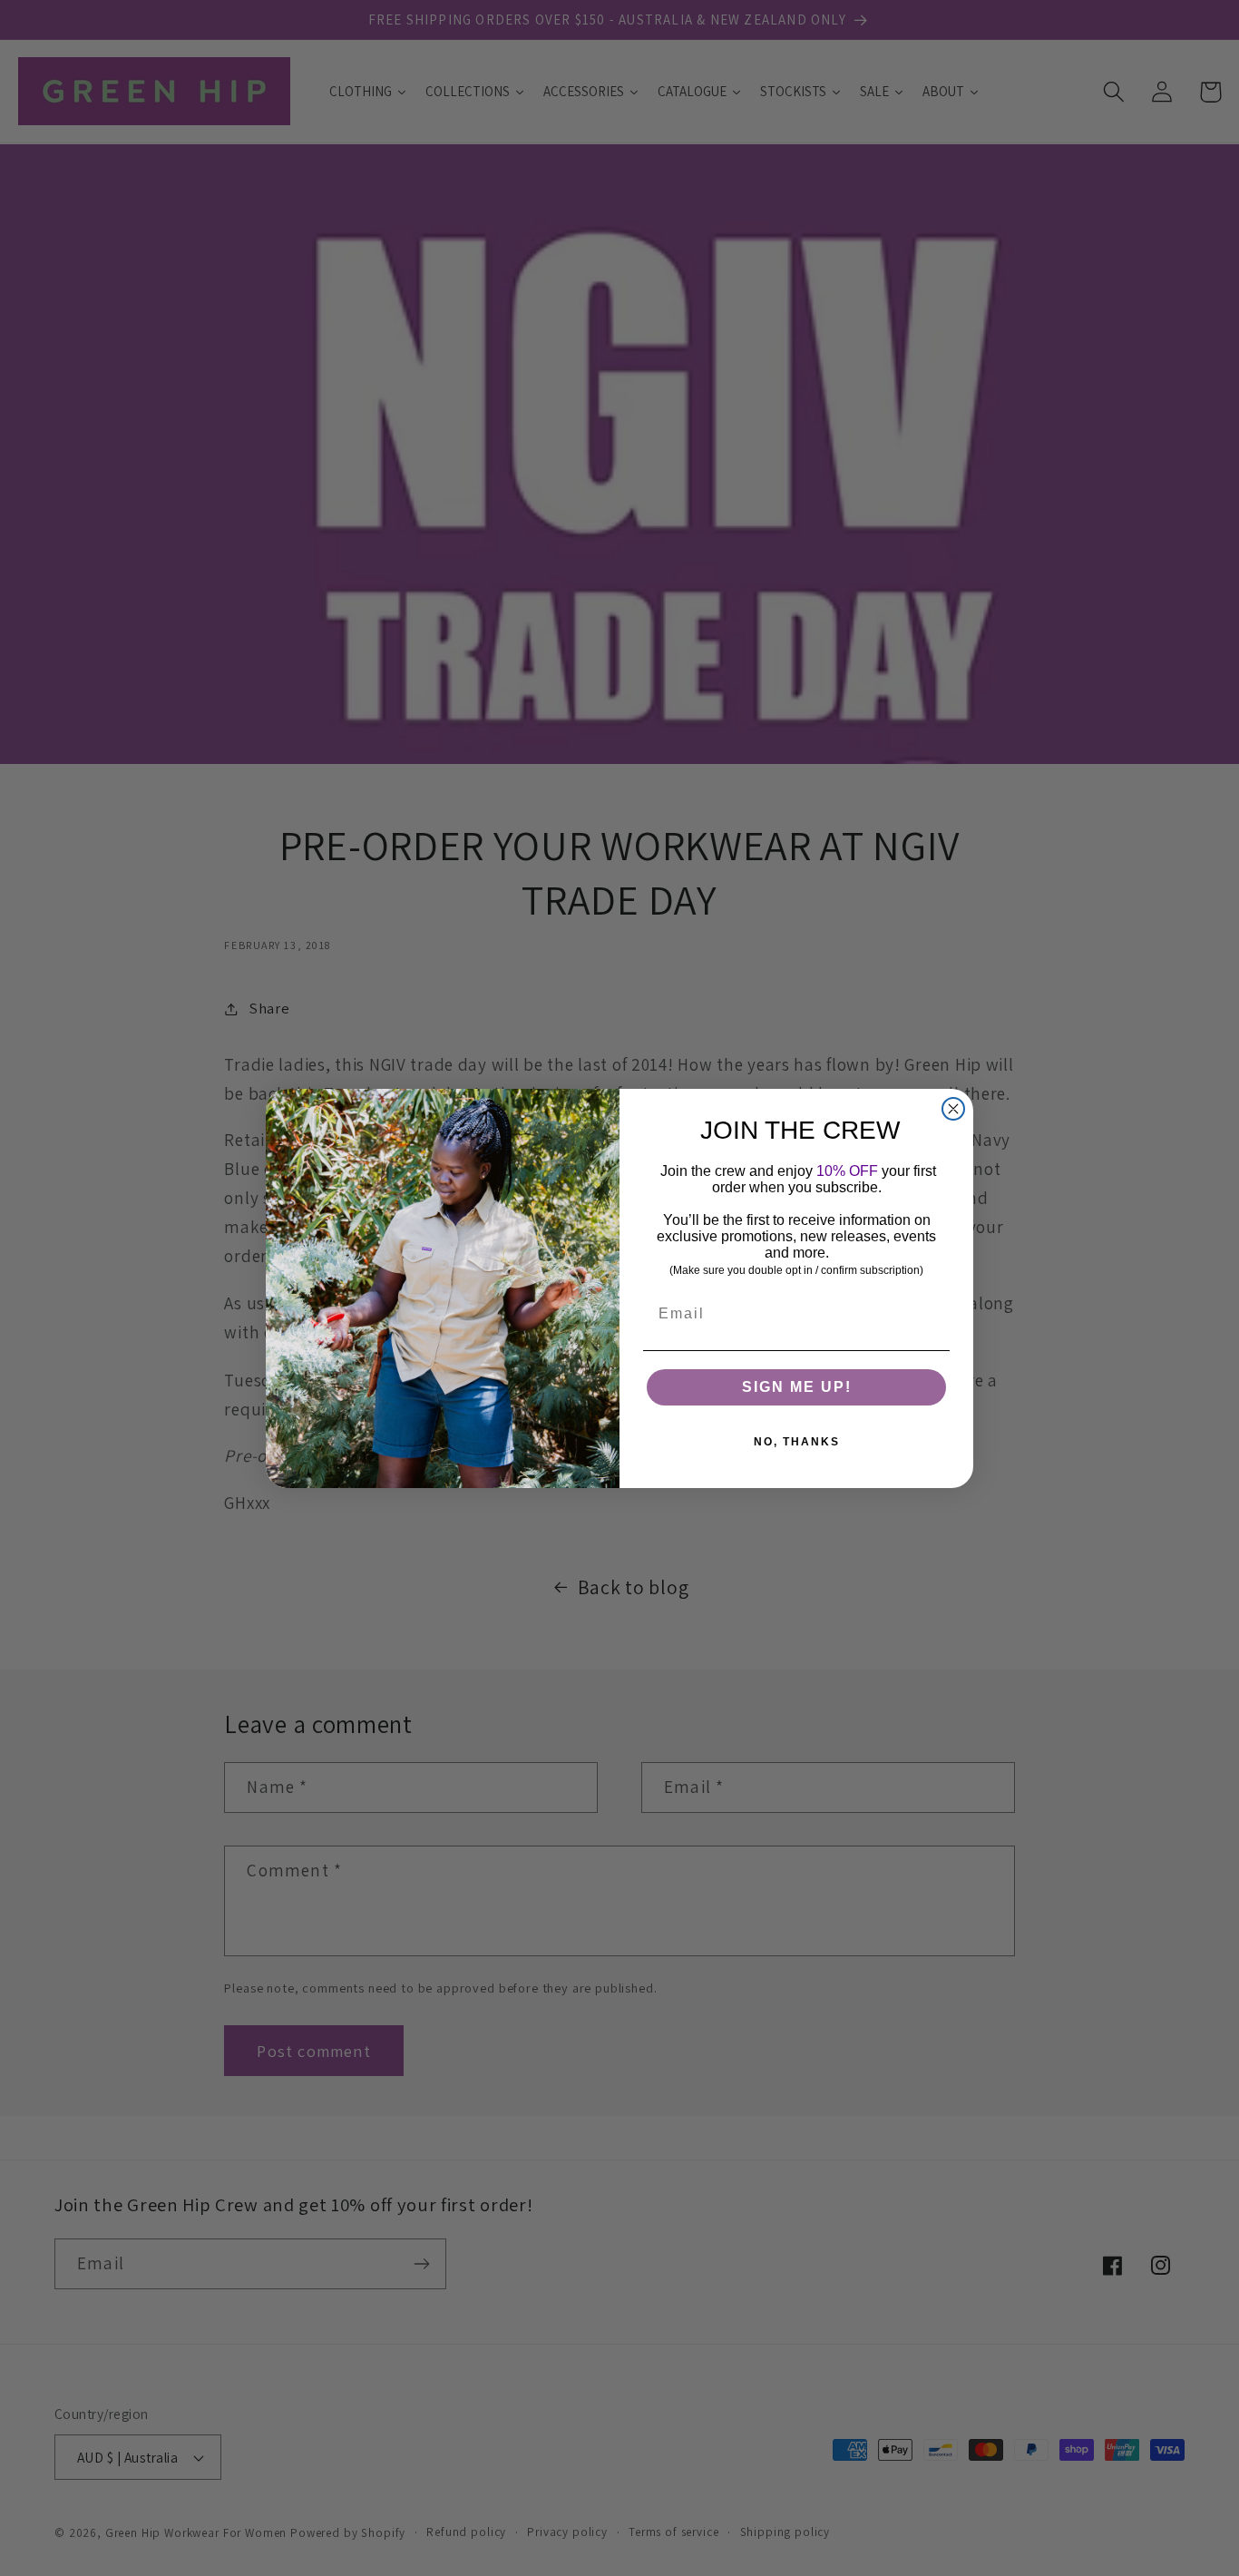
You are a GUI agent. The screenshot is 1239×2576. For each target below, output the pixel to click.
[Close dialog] (953, 1109)
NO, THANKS (797, 1442)
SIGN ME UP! (797, 1387)
